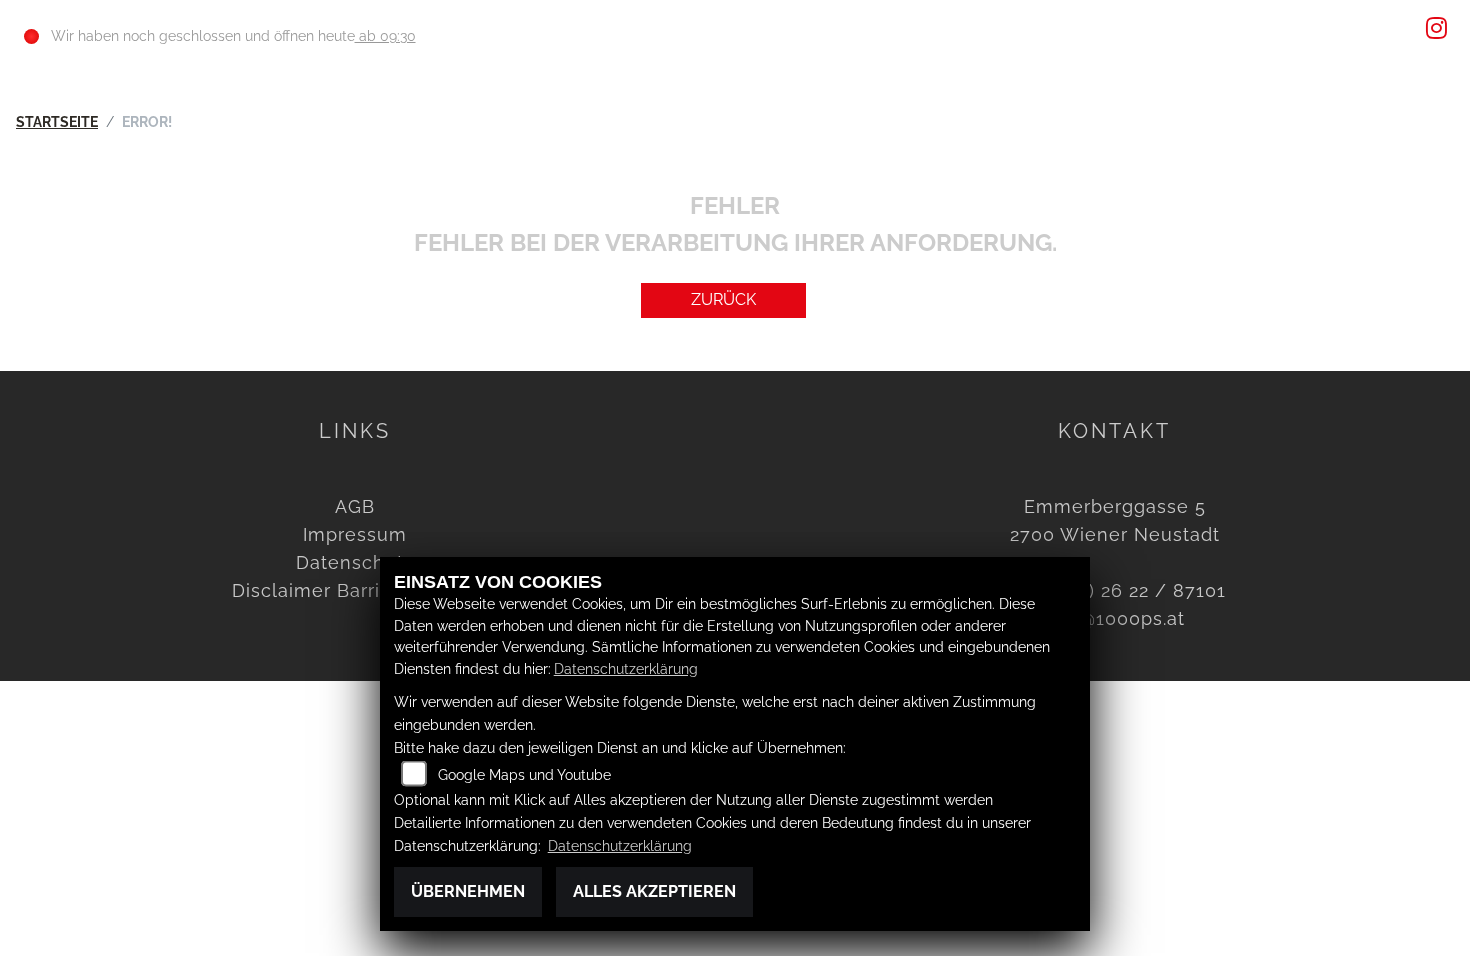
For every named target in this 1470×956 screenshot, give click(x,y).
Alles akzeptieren (654, 891)
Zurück (723, 299)
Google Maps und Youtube (524, 774)
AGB (355, 506)
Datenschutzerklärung (626, 668)
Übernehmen (468, 891)
